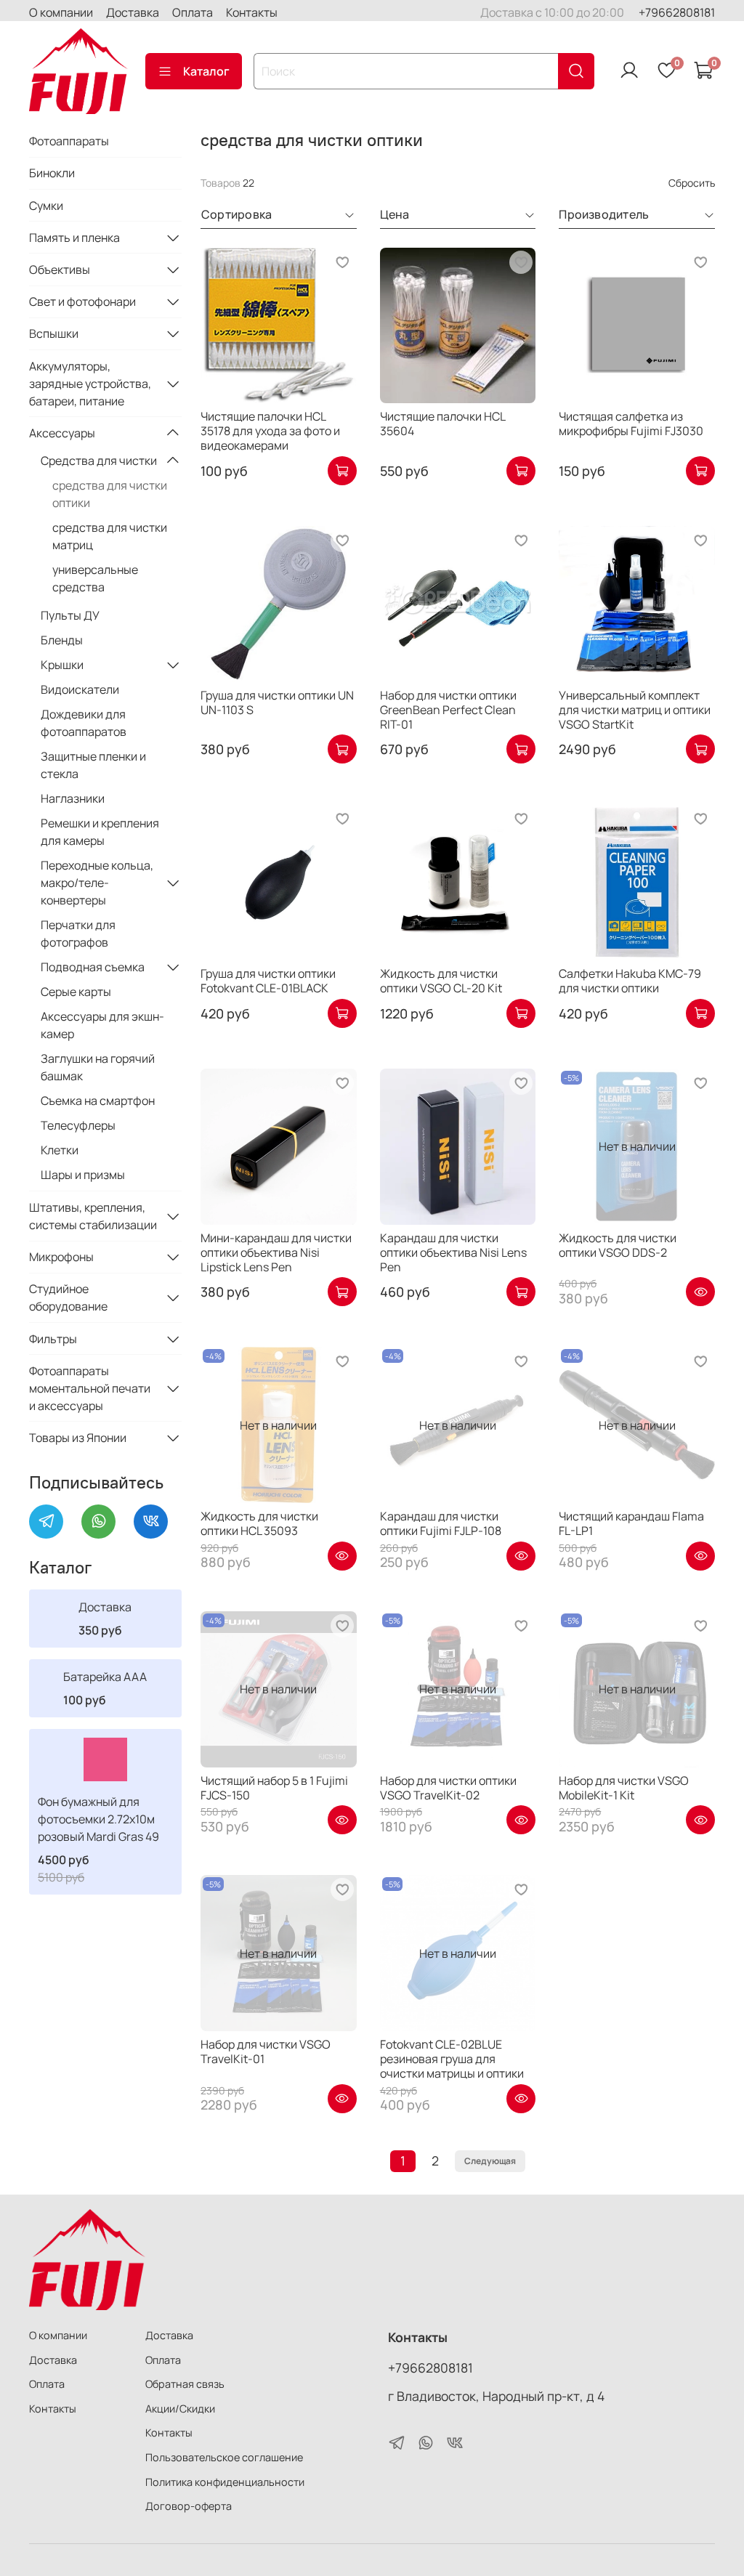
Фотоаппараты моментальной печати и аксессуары (90, 1388)
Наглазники (73, 798)
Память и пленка (74, 238)
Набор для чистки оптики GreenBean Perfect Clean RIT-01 (448, 710)
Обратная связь (185, 2384)
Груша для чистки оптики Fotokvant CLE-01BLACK (268, 981)
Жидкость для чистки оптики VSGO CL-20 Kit (441, 981)
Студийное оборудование (68, 1297)
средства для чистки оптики (110, 494)
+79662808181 (677, 12)
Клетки (60, 1150)
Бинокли (52, 173)
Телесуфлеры (78, 1125)
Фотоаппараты (69, 141)
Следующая (490, 2161)
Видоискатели (80, 689)
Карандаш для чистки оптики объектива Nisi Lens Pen (453, 1252)
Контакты (252, 12)
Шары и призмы (83, 1175)
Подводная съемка (93, 967)
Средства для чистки (99, 461)
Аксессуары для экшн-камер (102, 1025)
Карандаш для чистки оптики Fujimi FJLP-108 (441, 1523)
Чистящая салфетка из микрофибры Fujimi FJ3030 (631, 424)
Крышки (62, 665)
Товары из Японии (78, 1438)
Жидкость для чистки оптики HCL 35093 (259, 1523)
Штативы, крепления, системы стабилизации (93, 1216)
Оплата (193, 12)
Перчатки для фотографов (78, 933)
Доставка (133, 12)
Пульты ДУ (70, 615)
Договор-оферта (189, 2506)
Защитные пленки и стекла (93, 765)
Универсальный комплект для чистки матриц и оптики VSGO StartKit (635, 710)
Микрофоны (61, 1257)
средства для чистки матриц (110, 536)
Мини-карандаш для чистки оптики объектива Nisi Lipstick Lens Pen (276, 1252)
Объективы (60, 270)
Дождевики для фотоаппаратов (84, 723)
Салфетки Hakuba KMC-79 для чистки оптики (630, 981)
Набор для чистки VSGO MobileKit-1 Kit (624, 1788)
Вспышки (54, 333)
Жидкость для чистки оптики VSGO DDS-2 (618, 1245)
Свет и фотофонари (82, 301)
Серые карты (76, 992)
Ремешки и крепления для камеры (100, 832)
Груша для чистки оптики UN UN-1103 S (277, 702)
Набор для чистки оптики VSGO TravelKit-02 (448, 1788)
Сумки (46, 206)
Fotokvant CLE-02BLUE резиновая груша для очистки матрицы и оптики (452, 2059)
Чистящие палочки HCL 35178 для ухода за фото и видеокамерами (270, 431)
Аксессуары (62, 433)
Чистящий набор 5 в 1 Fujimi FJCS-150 (274, 1788)
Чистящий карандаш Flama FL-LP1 (631, 1523)
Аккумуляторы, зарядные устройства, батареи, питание (90, 384)
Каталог (206, 71)
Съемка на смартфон (98, 1101)
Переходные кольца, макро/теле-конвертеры (97, 883)
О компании (61, 12)
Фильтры (53, 1339)
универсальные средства (95, 578)
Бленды (62, 640)
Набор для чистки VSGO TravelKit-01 (266, 2052)
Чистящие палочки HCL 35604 (442, 424)
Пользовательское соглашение (224, 2457)
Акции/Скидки (180, 2409)
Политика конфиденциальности (225, 2482)
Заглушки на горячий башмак (98, 1067)
